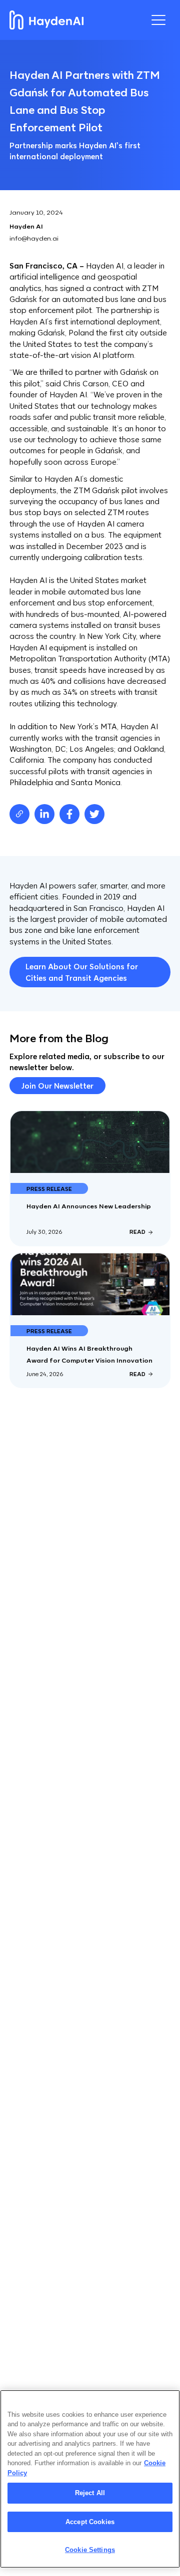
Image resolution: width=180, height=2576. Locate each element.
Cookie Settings (90, 2550)
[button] (158, 20)
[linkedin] (44, 814)
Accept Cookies (90, 2522)
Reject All (90, 2493)
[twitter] (94, 814)
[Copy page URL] (19, 814)
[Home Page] (46, 20)
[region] (90, 2479)
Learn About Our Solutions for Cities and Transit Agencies (82, 972)
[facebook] (69, 814)
